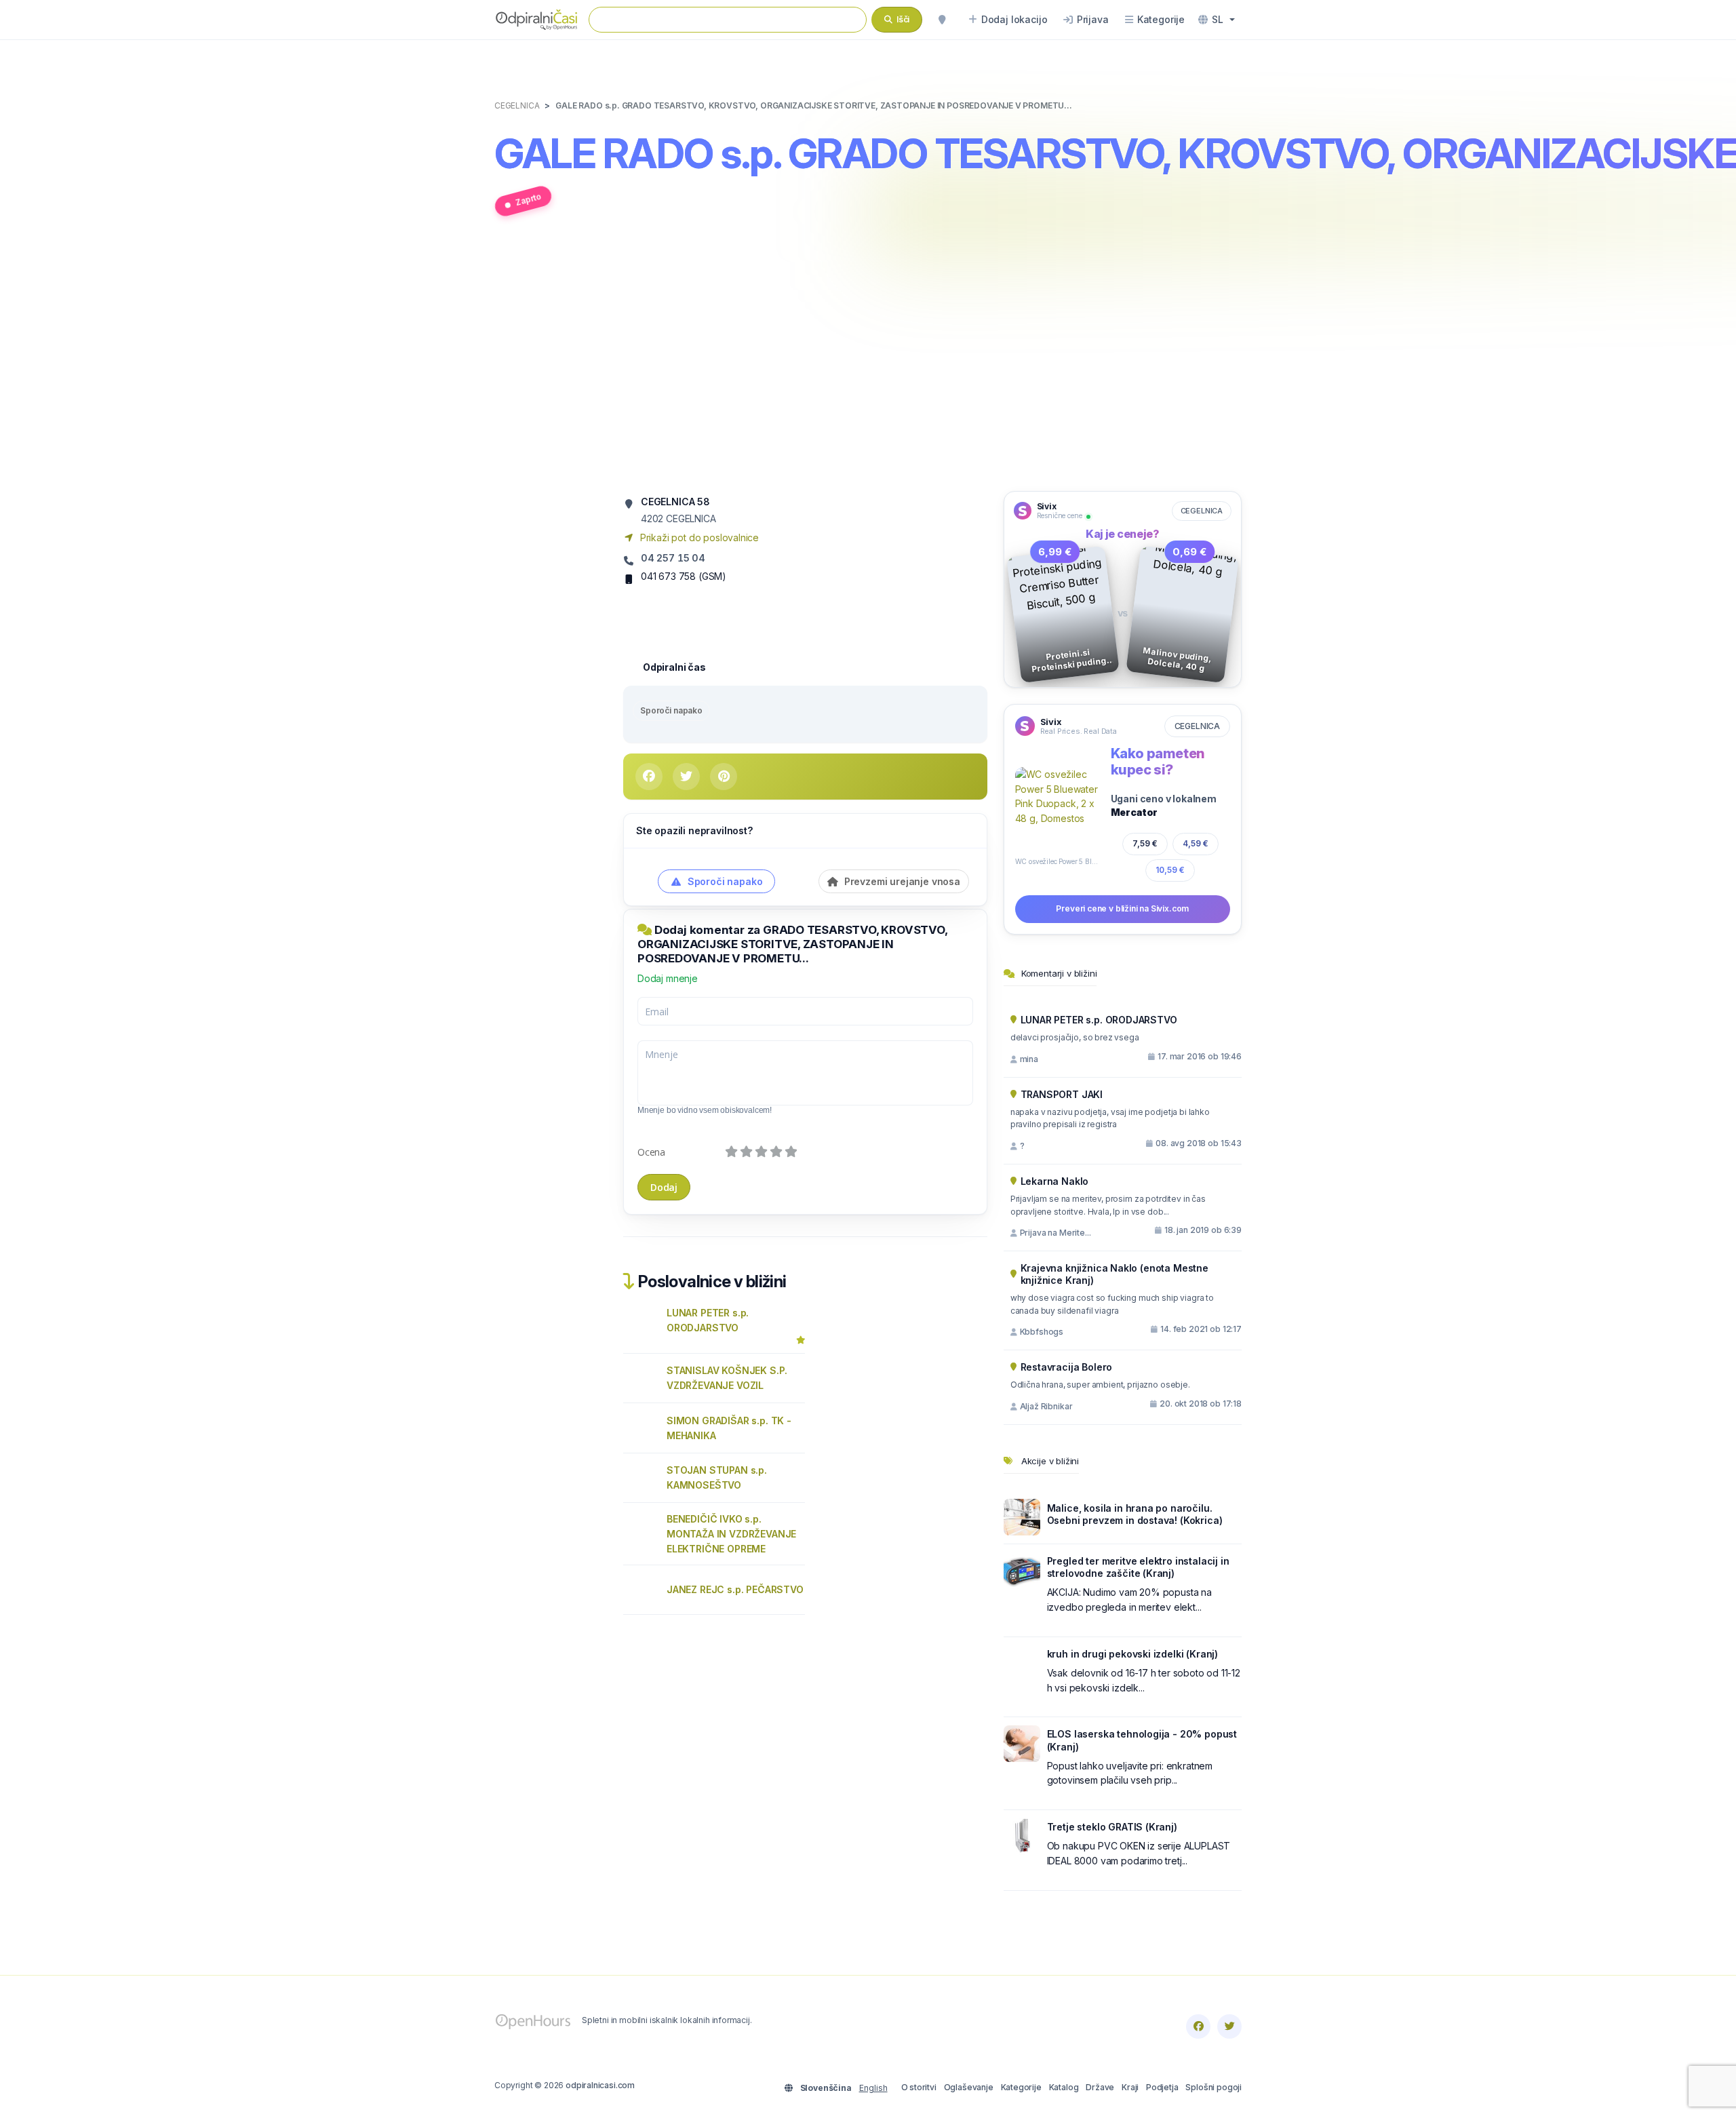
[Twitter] (1229, 2026)
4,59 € (1196, 843)
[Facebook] (1198, 2026)
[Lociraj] (942, 20)
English (873, 2088)
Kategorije (1021, 2087)
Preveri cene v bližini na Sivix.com (1122, 908)
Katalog (1064, 2087)
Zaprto (528, 199)
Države (1100, 2087)
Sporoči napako (671, 710)
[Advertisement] (868, 361)
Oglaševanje (969, 2087)
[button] (1217, 20)
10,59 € (1170, 870)
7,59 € (1145, 843)
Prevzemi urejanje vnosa (901, 881)
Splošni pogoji (1214, 2087)
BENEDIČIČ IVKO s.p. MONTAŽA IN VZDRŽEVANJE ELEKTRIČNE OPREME (731, 1534)
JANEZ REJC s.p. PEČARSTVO (735, 1589)
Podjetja (1162, 2087)
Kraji (1130, 2087)
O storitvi (919, 2087)
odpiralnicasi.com (600, 2085)
